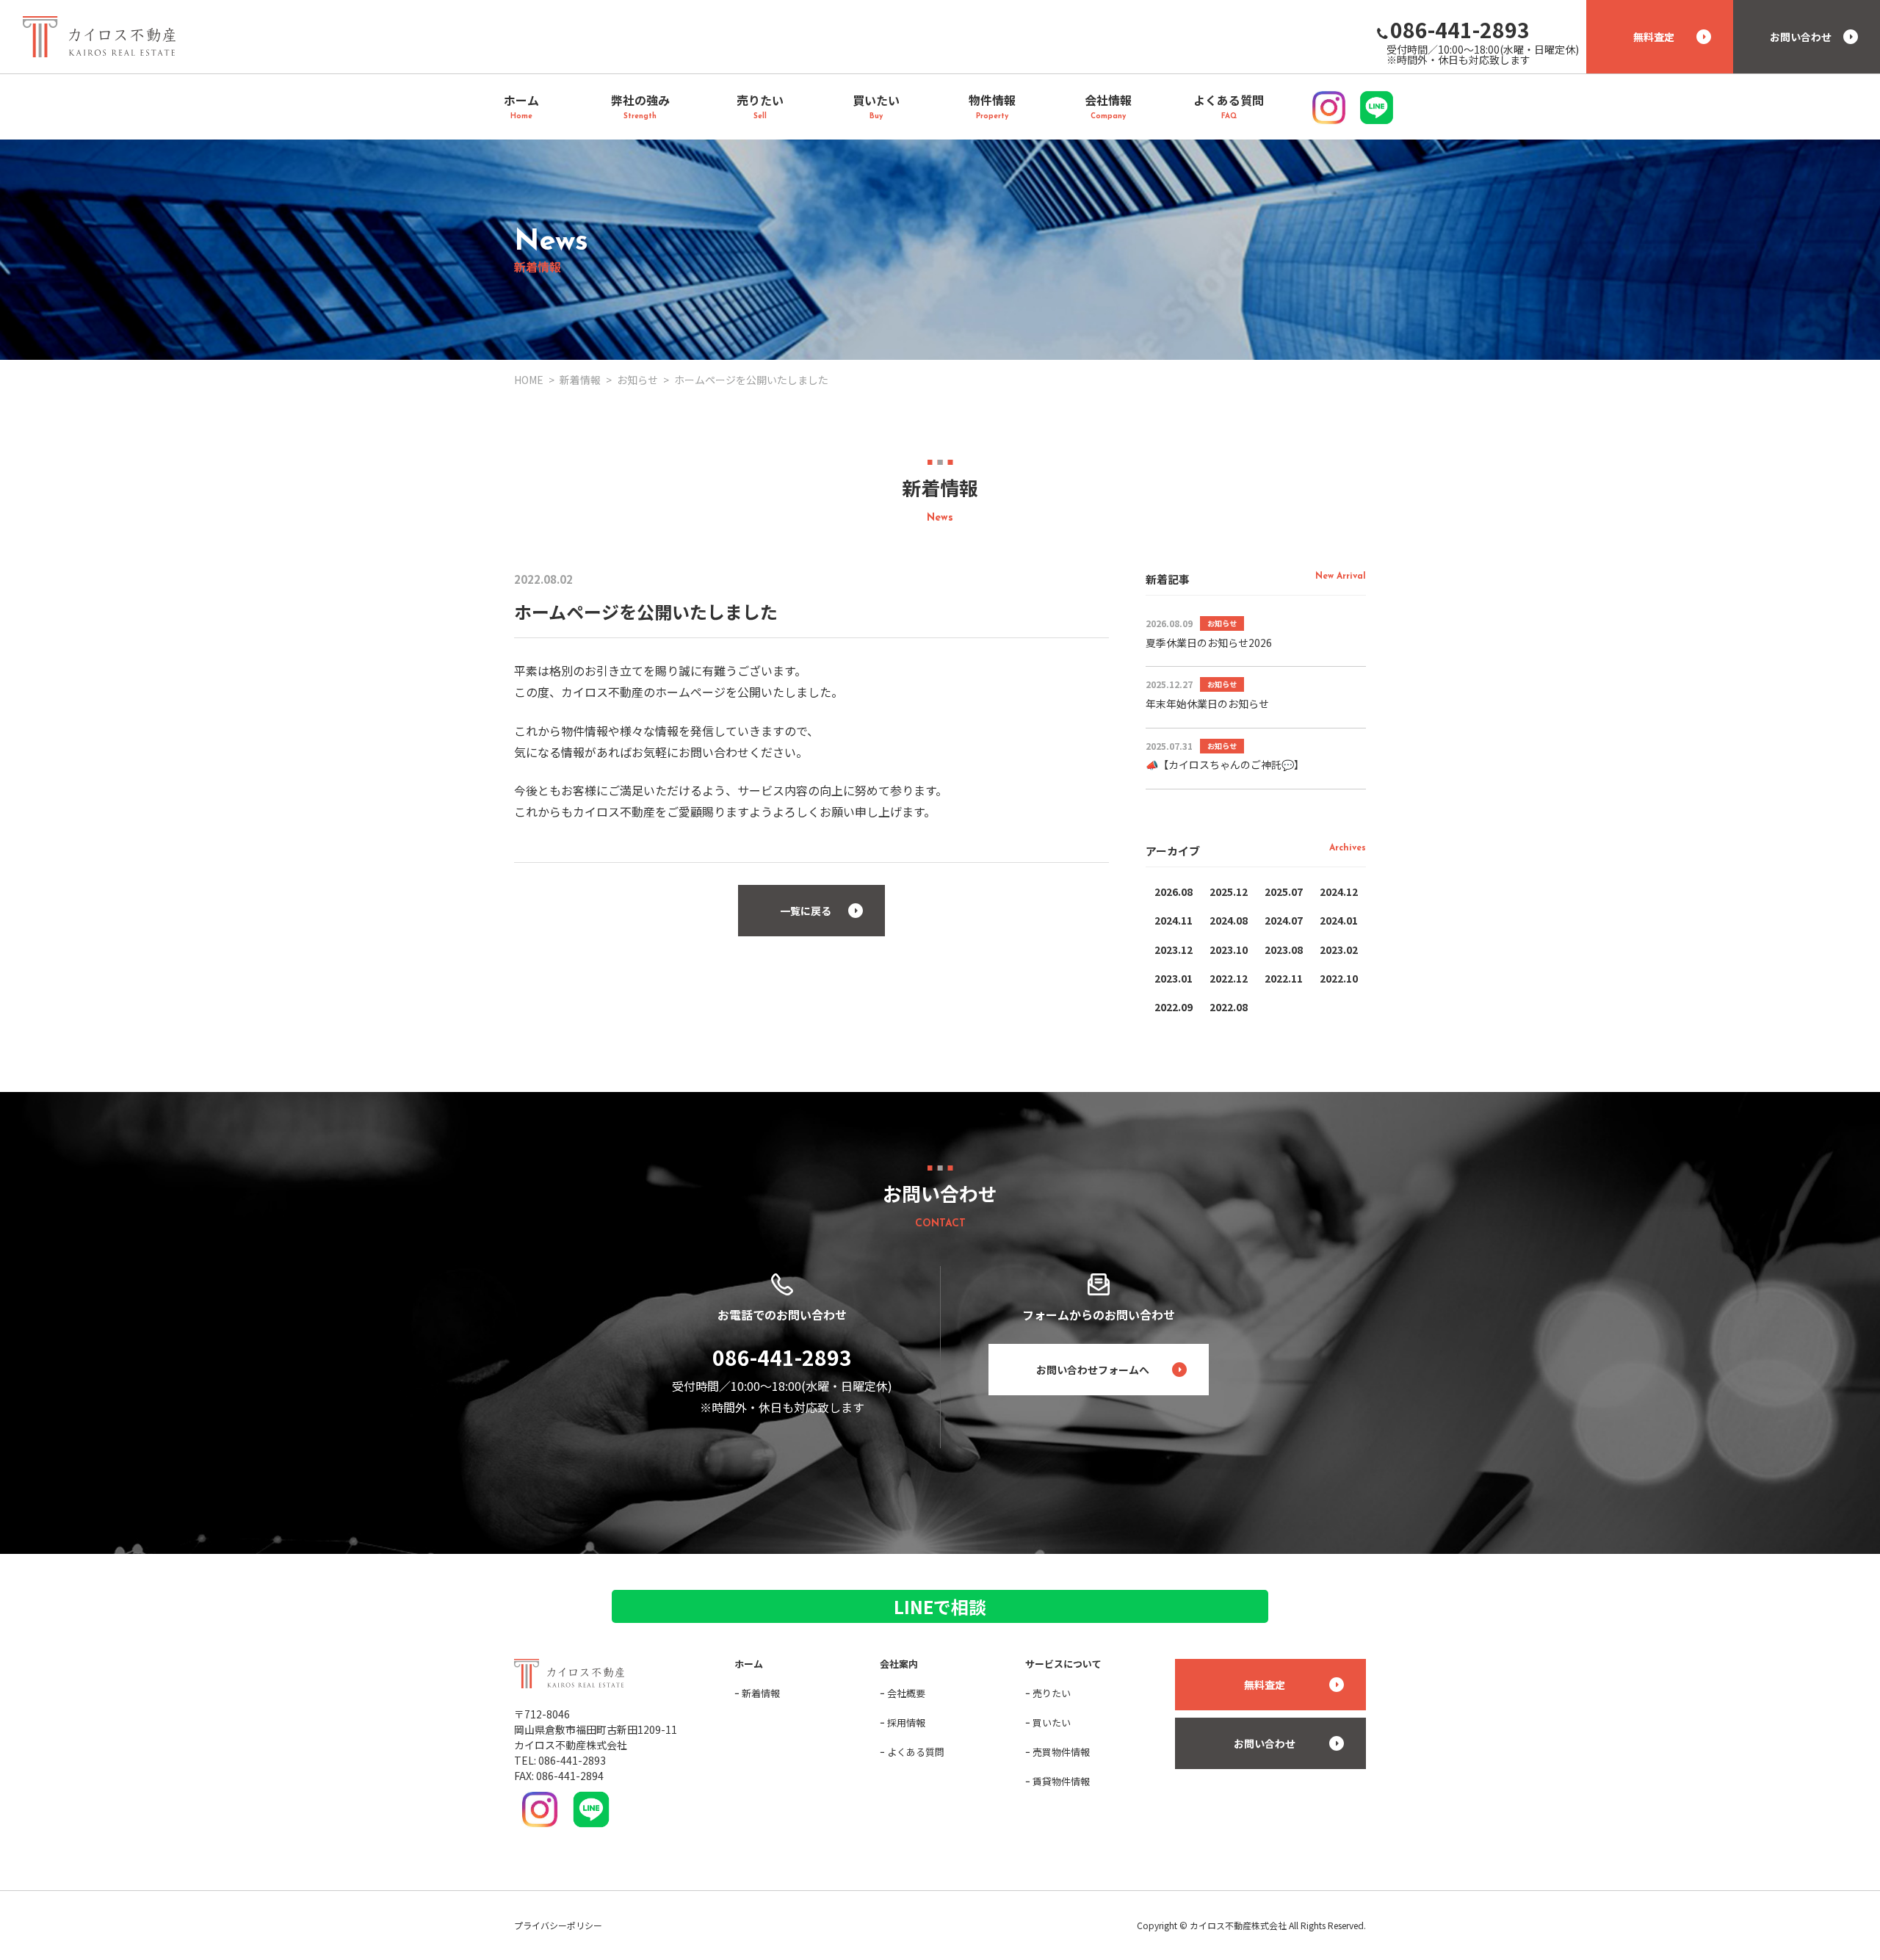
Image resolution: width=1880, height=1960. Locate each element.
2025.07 (1284, 892)
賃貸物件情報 (1061, 1781)
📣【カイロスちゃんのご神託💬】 (1225, 764)
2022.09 (1174, 1007)
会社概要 (906, 1693)
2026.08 (1174, 892)
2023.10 (1229, 950)
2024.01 (1339, 920)
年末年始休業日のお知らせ (1207, 704)
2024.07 (1284, 920)
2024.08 (1229, 920)
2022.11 (1284, 978)
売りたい (1052, 1693)
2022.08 (1229, 1007)
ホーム (749, 1664)
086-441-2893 (782, 1357)
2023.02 (1339, 950)
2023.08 (1284, 950)
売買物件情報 (1061, 1752)
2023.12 (1174, 950)
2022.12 (1229, 978)
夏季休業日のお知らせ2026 (1209, 643)
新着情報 (761, 1693)
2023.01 (1174, 978)
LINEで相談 (940, 1606)
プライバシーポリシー (558, 1925)
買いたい (1052, 1722)
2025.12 (1229, 892)
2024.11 (1174, 920)
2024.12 (1339, 892)
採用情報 (906, 1722)
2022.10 (1339, 978)
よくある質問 (916, 1752)
